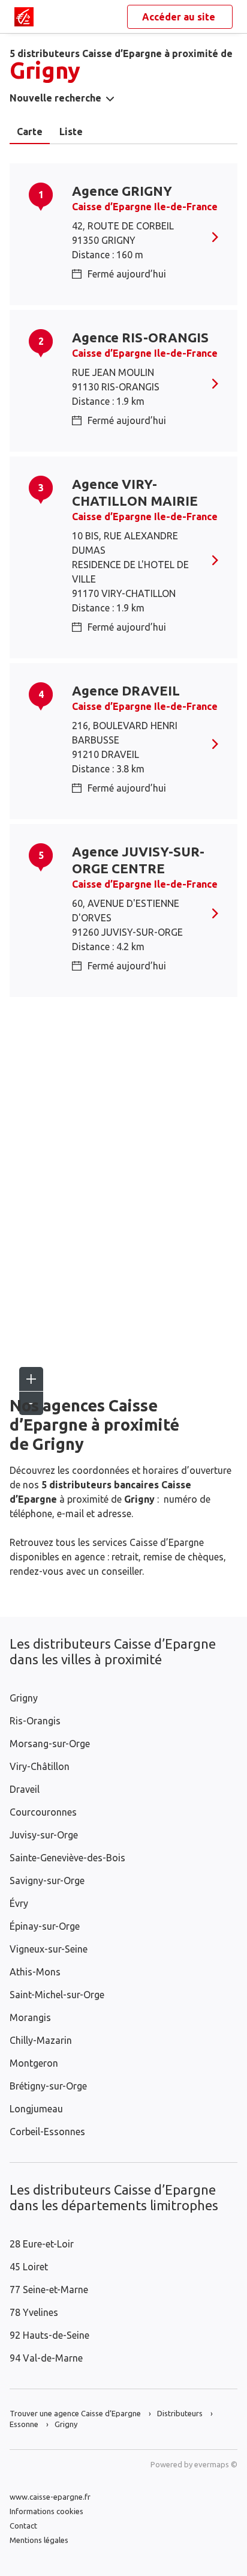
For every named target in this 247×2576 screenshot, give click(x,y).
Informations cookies (46, 2511)
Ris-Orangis (35, 1721)
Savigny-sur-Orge (47, 1880)
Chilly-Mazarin (41, 2040)
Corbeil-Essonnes (47, 2132)
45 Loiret (29, 2267)
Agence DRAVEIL (126, 690)
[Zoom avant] (31, 1379)
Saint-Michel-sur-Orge (57, 1995)
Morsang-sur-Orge (50, 1744)
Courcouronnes (43, 1812)
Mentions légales (39, 2540)
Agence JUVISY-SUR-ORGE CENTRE (138, 860)
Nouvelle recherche (55, 98)
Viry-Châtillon (40, 1766)
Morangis (30, 2017)
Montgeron (34, 2063)
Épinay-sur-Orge (45, 1926)
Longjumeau (36, 2109)
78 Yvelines (34, 2312)
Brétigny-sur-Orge (48, 2086)
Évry (19, 1903)
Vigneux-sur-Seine (49, 1949)
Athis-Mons (35, 1972)
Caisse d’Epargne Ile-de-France (145, 207)
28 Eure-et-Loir (42, 2244)
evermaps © (216, 2464)
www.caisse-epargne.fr (50, 2497)
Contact (23, 2526)
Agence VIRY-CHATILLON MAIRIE (135, 492)
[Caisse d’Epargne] (24, 17)
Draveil (25, 1789)
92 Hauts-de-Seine (49, 2335)
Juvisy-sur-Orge (44, 1835)
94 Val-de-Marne (46, 2358)
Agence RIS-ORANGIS (140, 337)
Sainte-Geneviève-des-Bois (67, 1858)
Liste (71, 132)
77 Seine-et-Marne (49, 2290)
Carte (30, 132)
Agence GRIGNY (122, 191)
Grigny (24, 1698)
